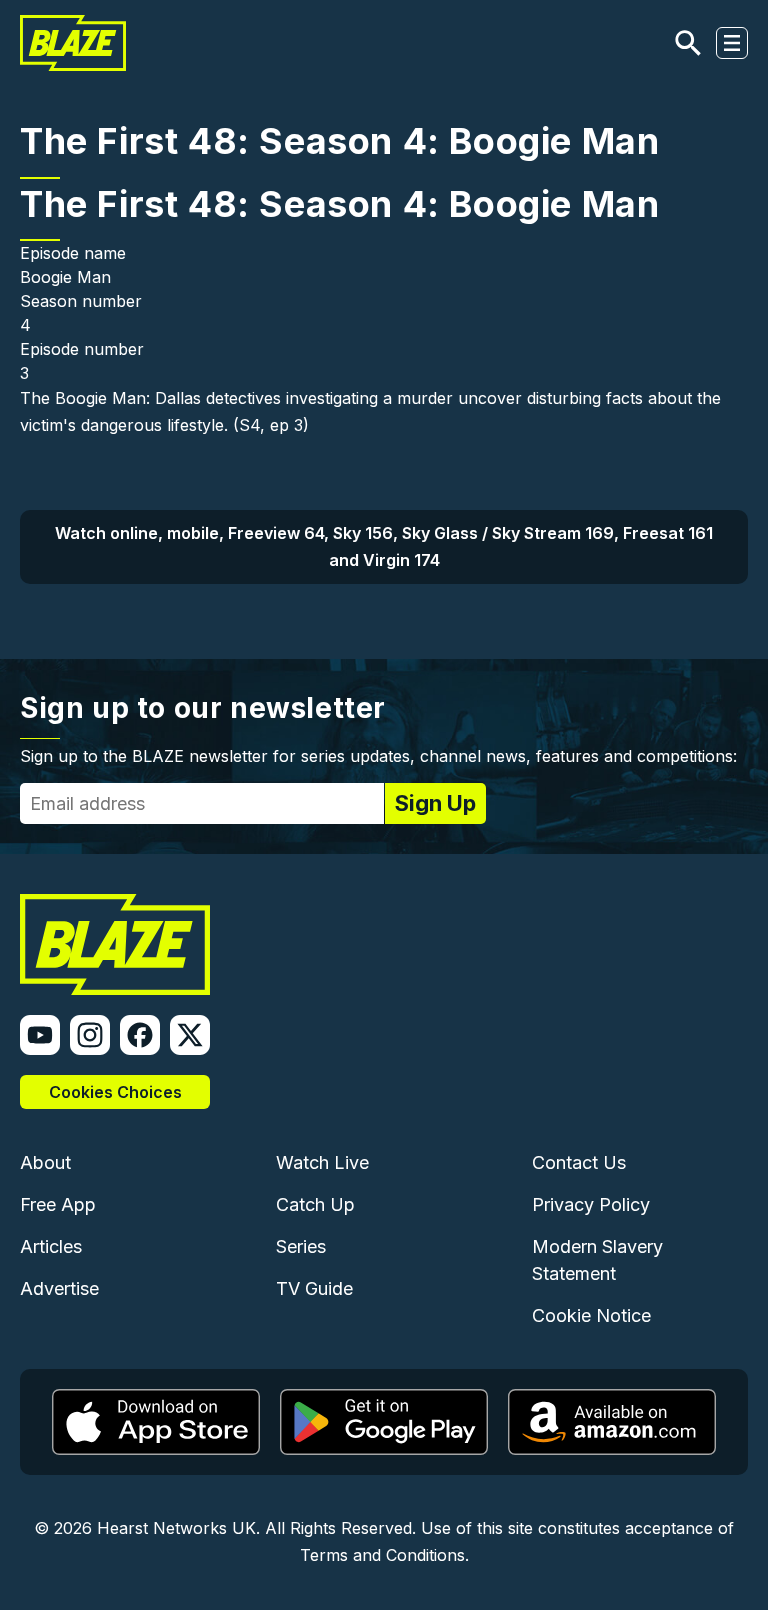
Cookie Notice (591, 1315)
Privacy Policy (591, 1204)
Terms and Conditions (382, 1555)
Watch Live (322, 1162)
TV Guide (314, 1288)
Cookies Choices (115, 1092)
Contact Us (579, 1162)
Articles (51, 1246)
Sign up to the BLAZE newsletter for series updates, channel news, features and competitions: (378, 756)
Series (301, 1246)
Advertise (59, 1288)
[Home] (73, 43)
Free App (58, 1204)
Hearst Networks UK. (178, 1528)
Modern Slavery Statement (597, 1260)
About (45, 1162)
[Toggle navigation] (732, 43)
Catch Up (315, 1204)
